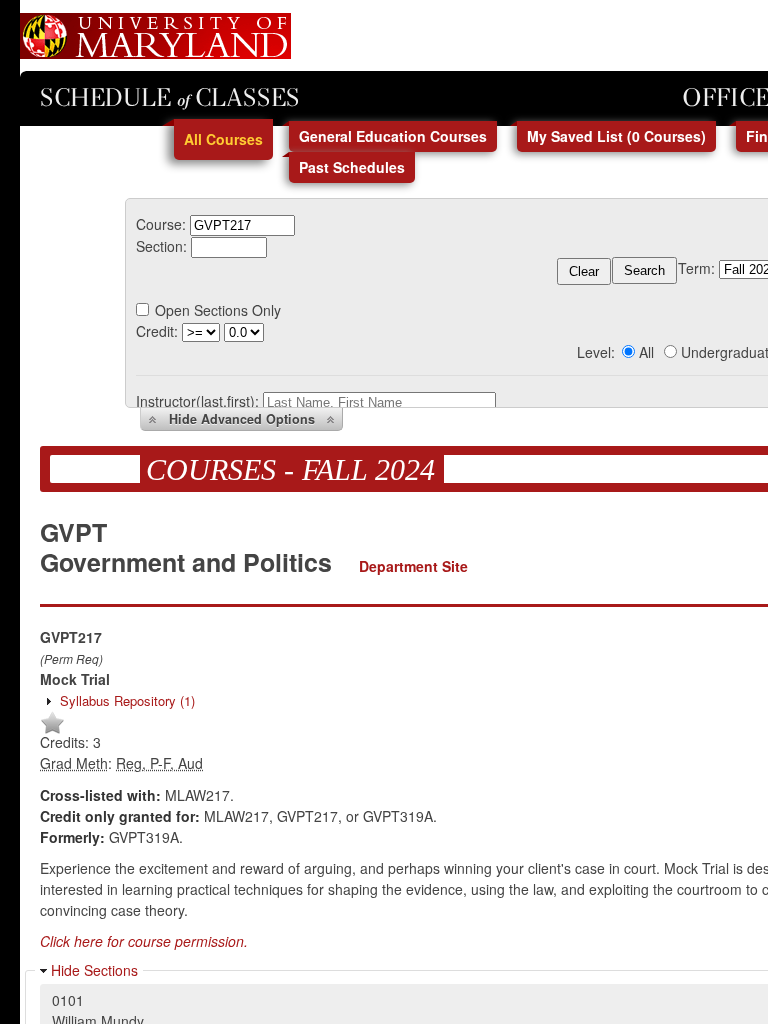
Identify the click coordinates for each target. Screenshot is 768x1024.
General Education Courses (393, 136)
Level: (596, 352)
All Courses (223, 139)
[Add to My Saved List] (52, 730)
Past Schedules (352, 167)
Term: (696, 268)
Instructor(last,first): (197, 401)
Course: (161, 224)
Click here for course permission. (144, 941)
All (646, 352)
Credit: (157, 331)
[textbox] (242, 225)
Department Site (413, 566)
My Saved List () (616, 136)
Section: (161, 246)
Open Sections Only (218, 310)
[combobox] (242, 224)
